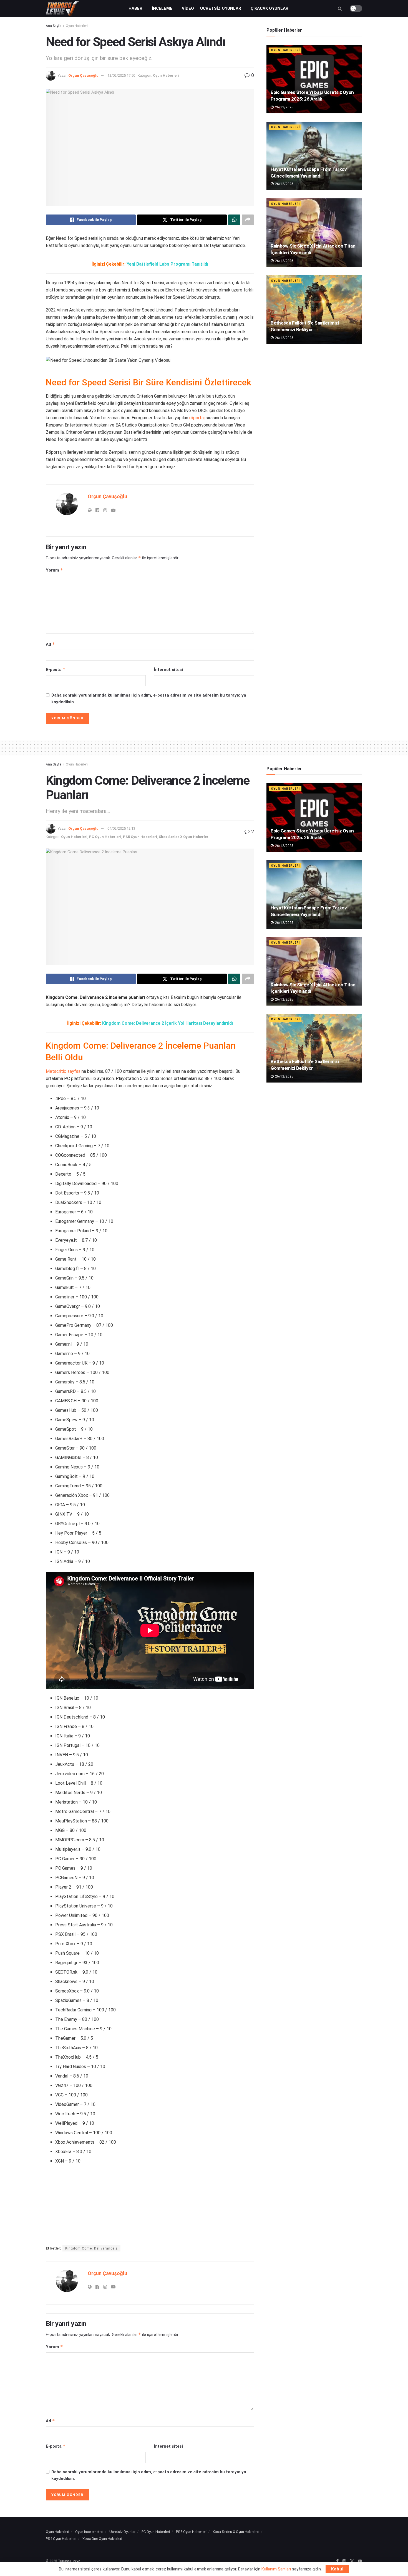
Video (188, 8)
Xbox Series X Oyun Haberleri (184, 837)
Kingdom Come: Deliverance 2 (91, 2248)
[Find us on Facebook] (337, 2561)
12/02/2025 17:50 (121, 75)
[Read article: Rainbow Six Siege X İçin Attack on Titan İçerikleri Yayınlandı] (314, 233)
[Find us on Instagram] (344, 2561)
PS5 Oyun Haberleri (140, 837)
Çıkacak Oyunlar (270, 8)
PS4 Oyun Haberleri (61, 2539)
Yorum (54, 570)
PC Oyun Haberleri (105, 837)
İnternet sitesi (168, 670)
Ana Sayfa (54, 26)
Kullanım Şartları (276, 2569)
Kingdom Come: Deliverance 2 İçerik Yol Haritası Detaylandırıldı (168, 1023)
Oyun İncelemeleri (89, 2532)
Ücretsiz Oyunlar (221, 8)
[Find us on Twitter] (352, 2561)
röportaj (197, 418)
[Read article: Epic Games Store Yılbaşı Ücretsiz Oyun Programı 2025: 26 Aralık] (314, 79)
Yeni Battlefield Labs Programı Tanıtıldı (167, 264)
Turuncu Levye (69, 2561)
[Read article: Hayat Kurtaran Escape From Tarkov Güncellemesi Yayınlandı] (314, 156)
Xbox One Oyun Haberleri (102, 2539)
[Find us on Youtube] (360, 2561)
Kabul (337, 2569)
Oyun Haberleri (77, 26)
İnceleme (162, 8)
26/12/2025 (284, 107)
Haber (135, 8)
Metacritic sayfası (64, 1071)
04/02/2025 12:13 (121, 828)
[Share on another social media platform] (248, 220)
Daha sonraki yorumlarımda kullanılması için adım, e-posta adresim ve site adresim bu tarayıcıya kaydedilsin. (149, 699)
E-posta (56, 669)
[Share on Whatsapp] (234, 220)
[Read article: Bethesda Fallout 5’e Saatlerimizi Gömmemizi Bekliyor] (314, 310)
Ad (50, 644)
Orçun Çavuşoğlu (83, 75)
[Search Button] (340, 8)
